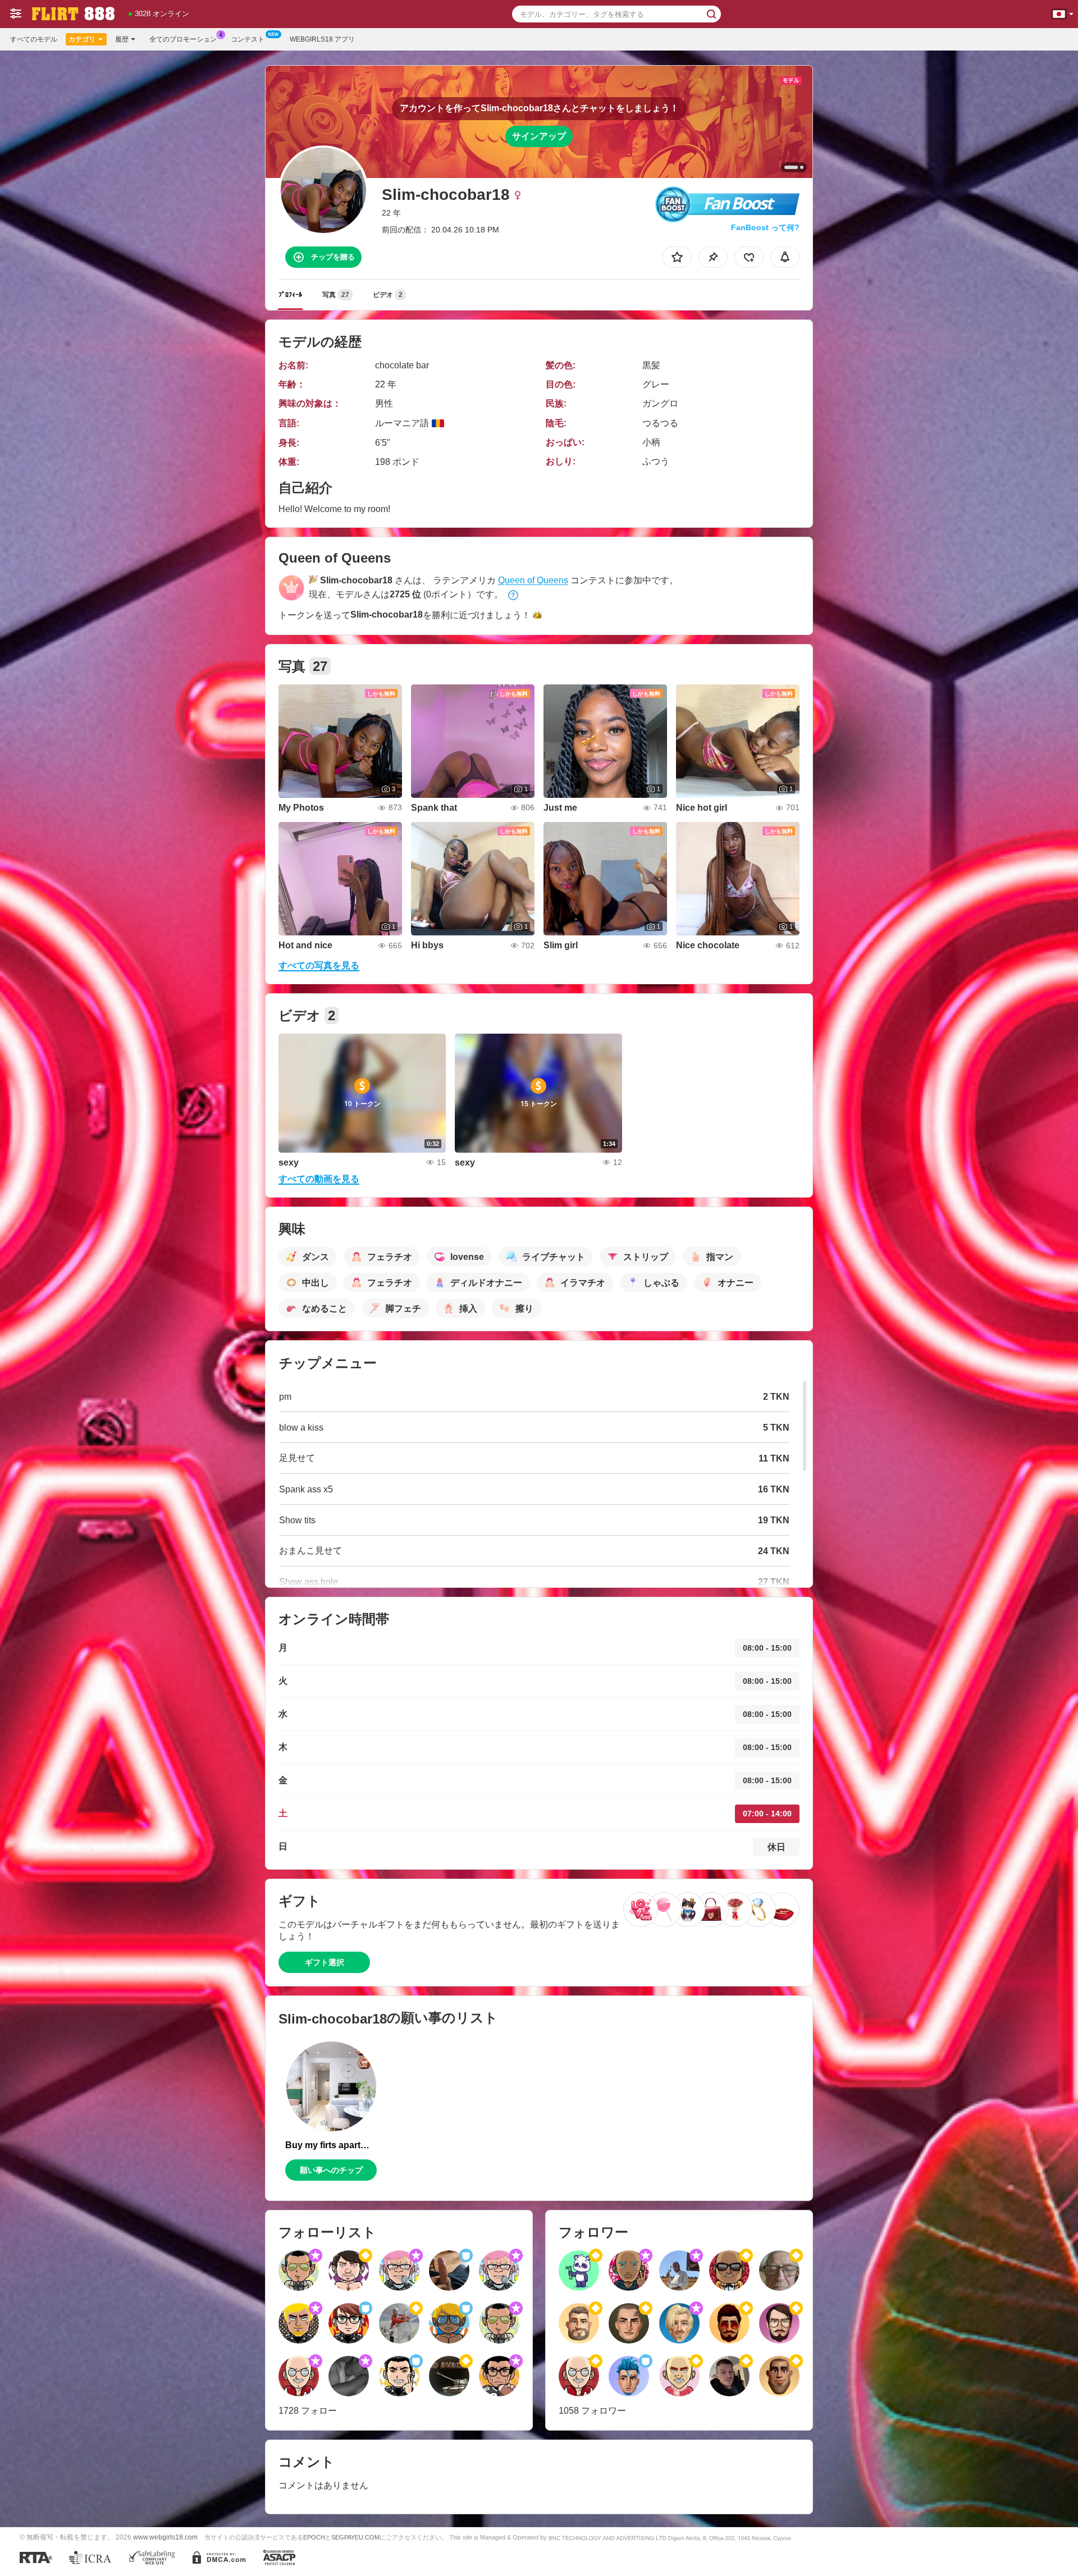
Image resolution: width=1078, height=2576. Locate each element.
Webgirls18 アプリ (322, 39)
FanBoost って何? (765, 227)
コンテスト (248, 39)
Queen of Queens (533, 580)
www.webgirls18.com (165, 2537)
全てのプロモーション (183, 39)
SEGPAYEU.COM (355, 2537)
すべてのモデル (34, 39)
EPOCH (314, 2537)
